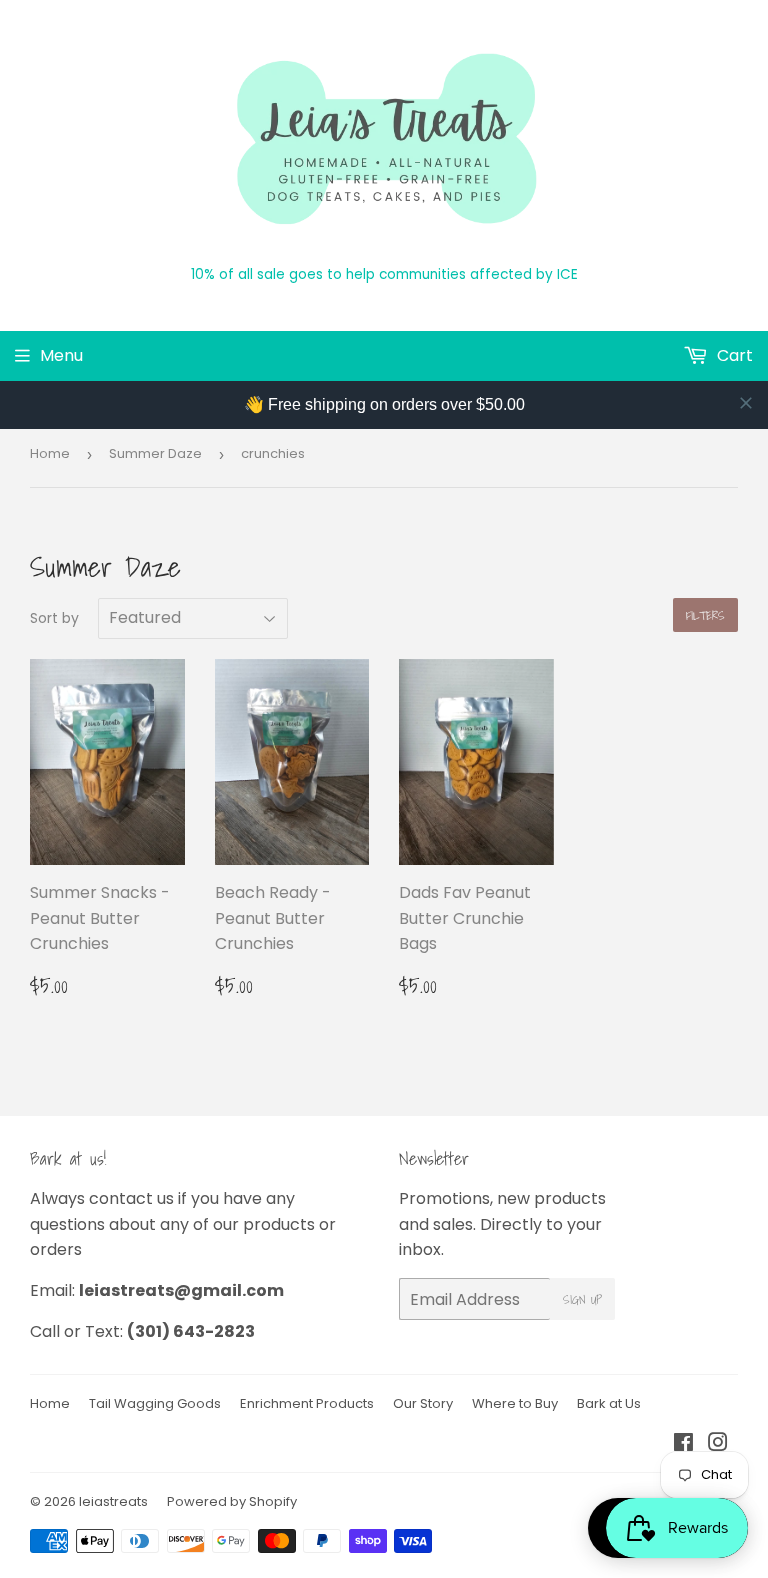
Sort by (54, 618)
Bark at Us (609, 1403)
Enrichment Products (307, 1403)
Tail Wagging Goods (155, 1403)
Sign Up (582, 1299)
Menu (61, 355)
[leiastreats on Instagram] (718, 1444)
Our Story (423, 1403)
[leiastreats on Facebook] (683, 1444)
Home (50, 453)
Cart (733, 355)
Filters (705, 615)
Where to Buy (515, 1403)
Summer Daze (155, 453)
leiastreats (113, 1501)
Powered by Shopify (232, 1501)
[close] (746, 403)
